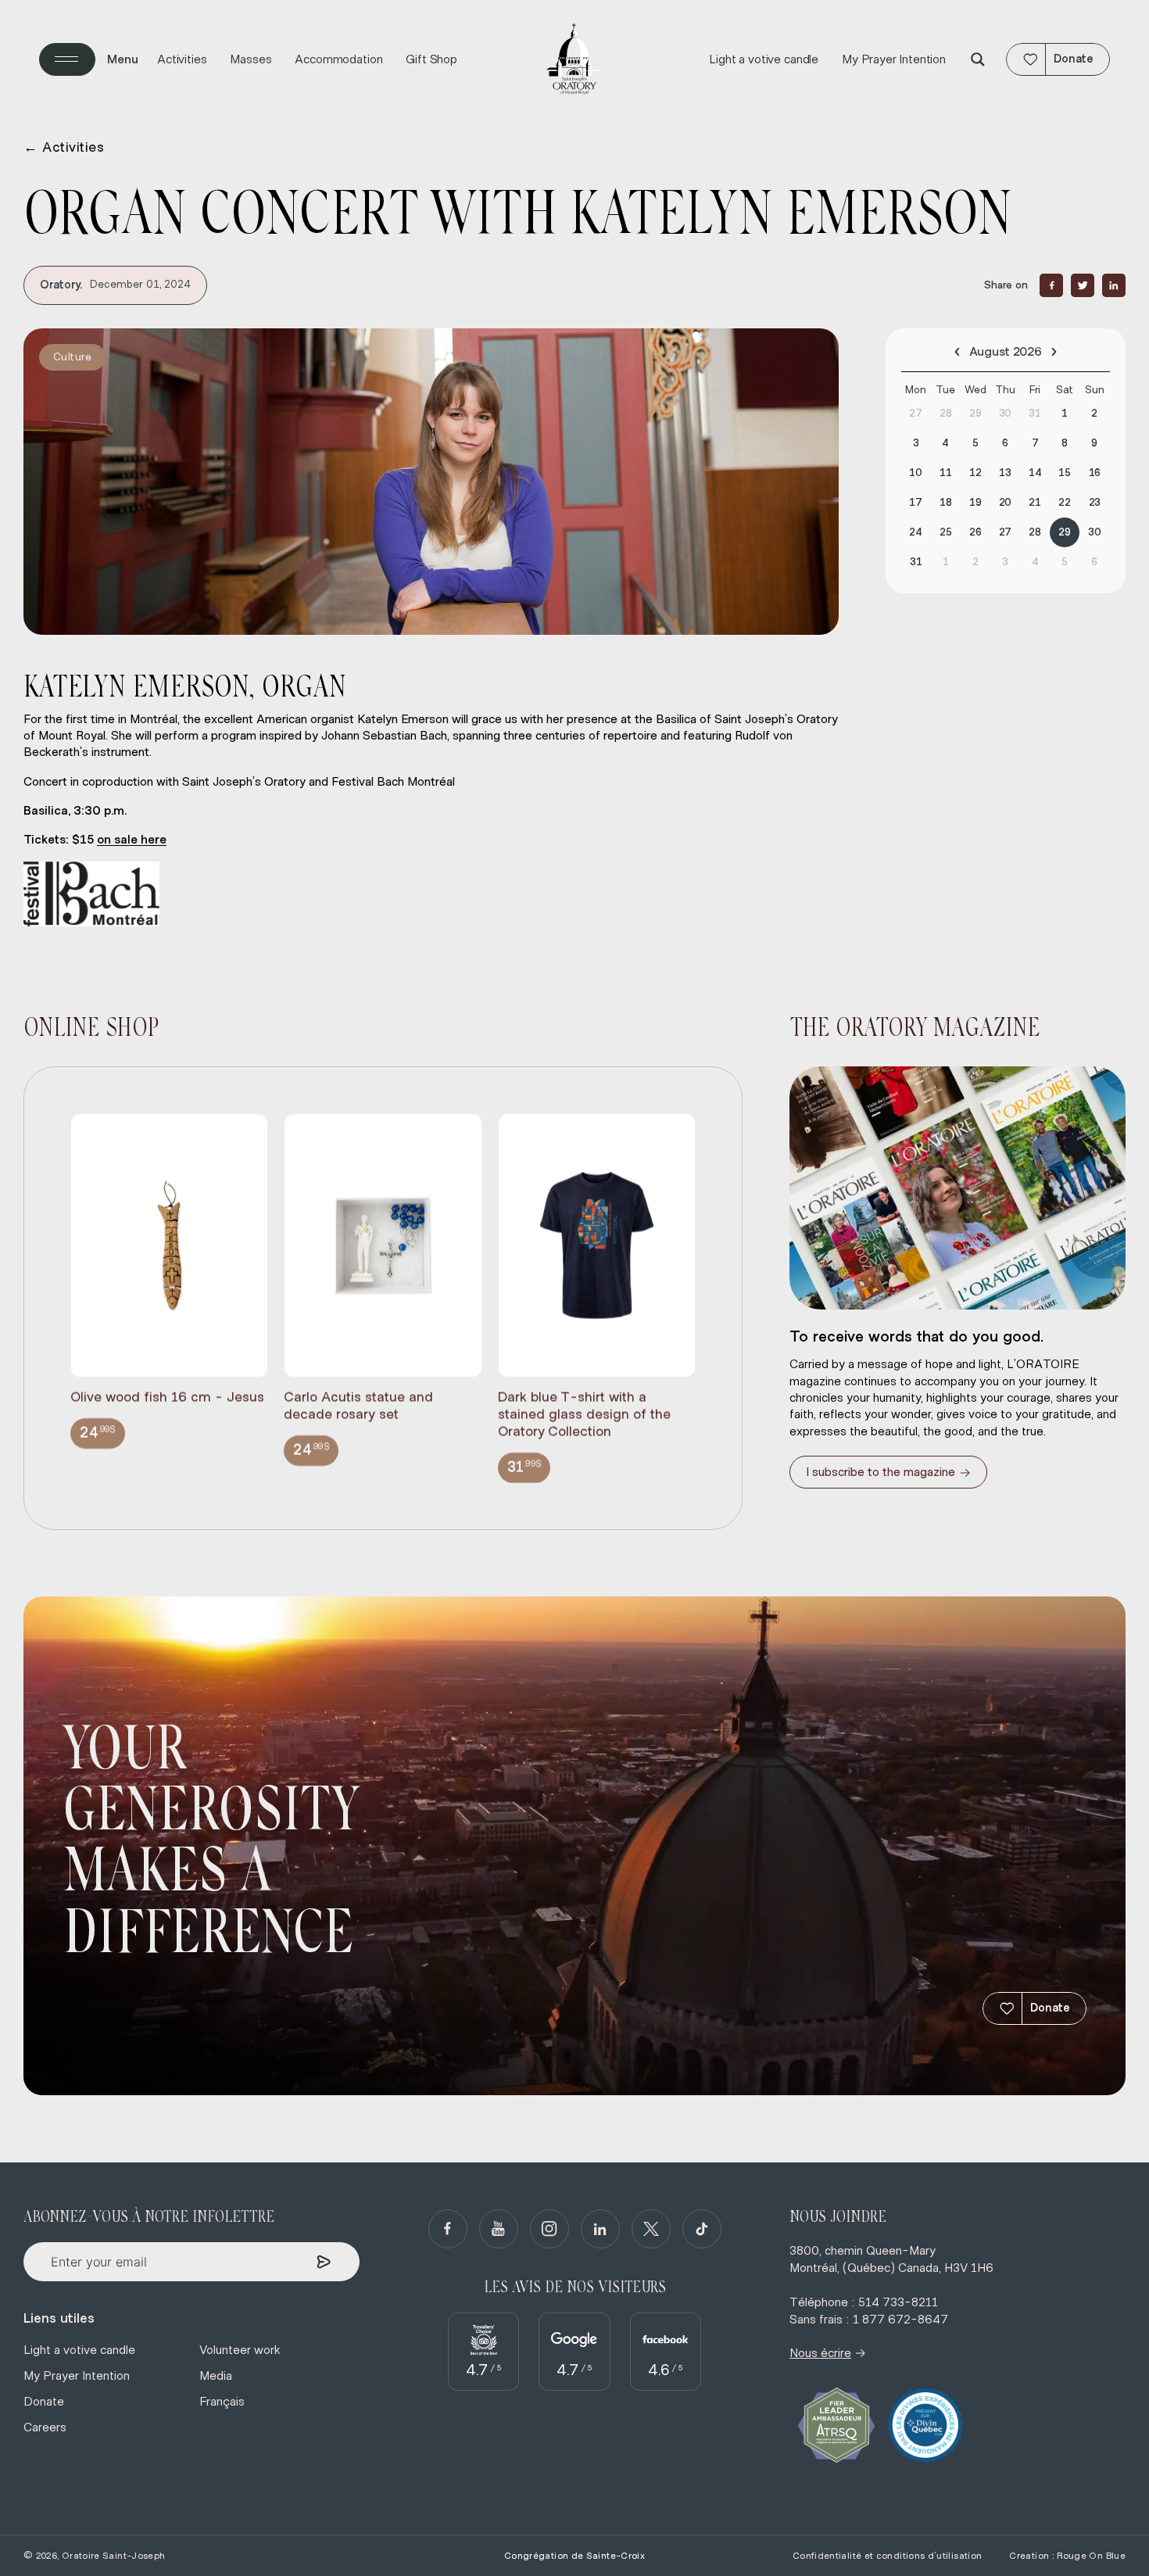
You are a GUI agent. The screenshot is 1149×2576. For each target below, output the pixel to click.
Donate (1050, 2008)
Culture (72, 357)
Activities (182, 59)
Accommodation (338, 59)
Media (216, 2376)
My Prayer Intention (894, 59)
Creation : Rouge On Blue (1067, 2556)
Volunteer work (240, 2350)
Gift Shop (431, 59)
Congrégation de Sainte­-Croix (574, 2556)
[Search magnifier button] (978, 59)
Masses (251, 59)
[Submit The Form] (324, 2262)
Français (222, 2402)
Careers (45, 2427)
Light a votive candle (764, 59)
